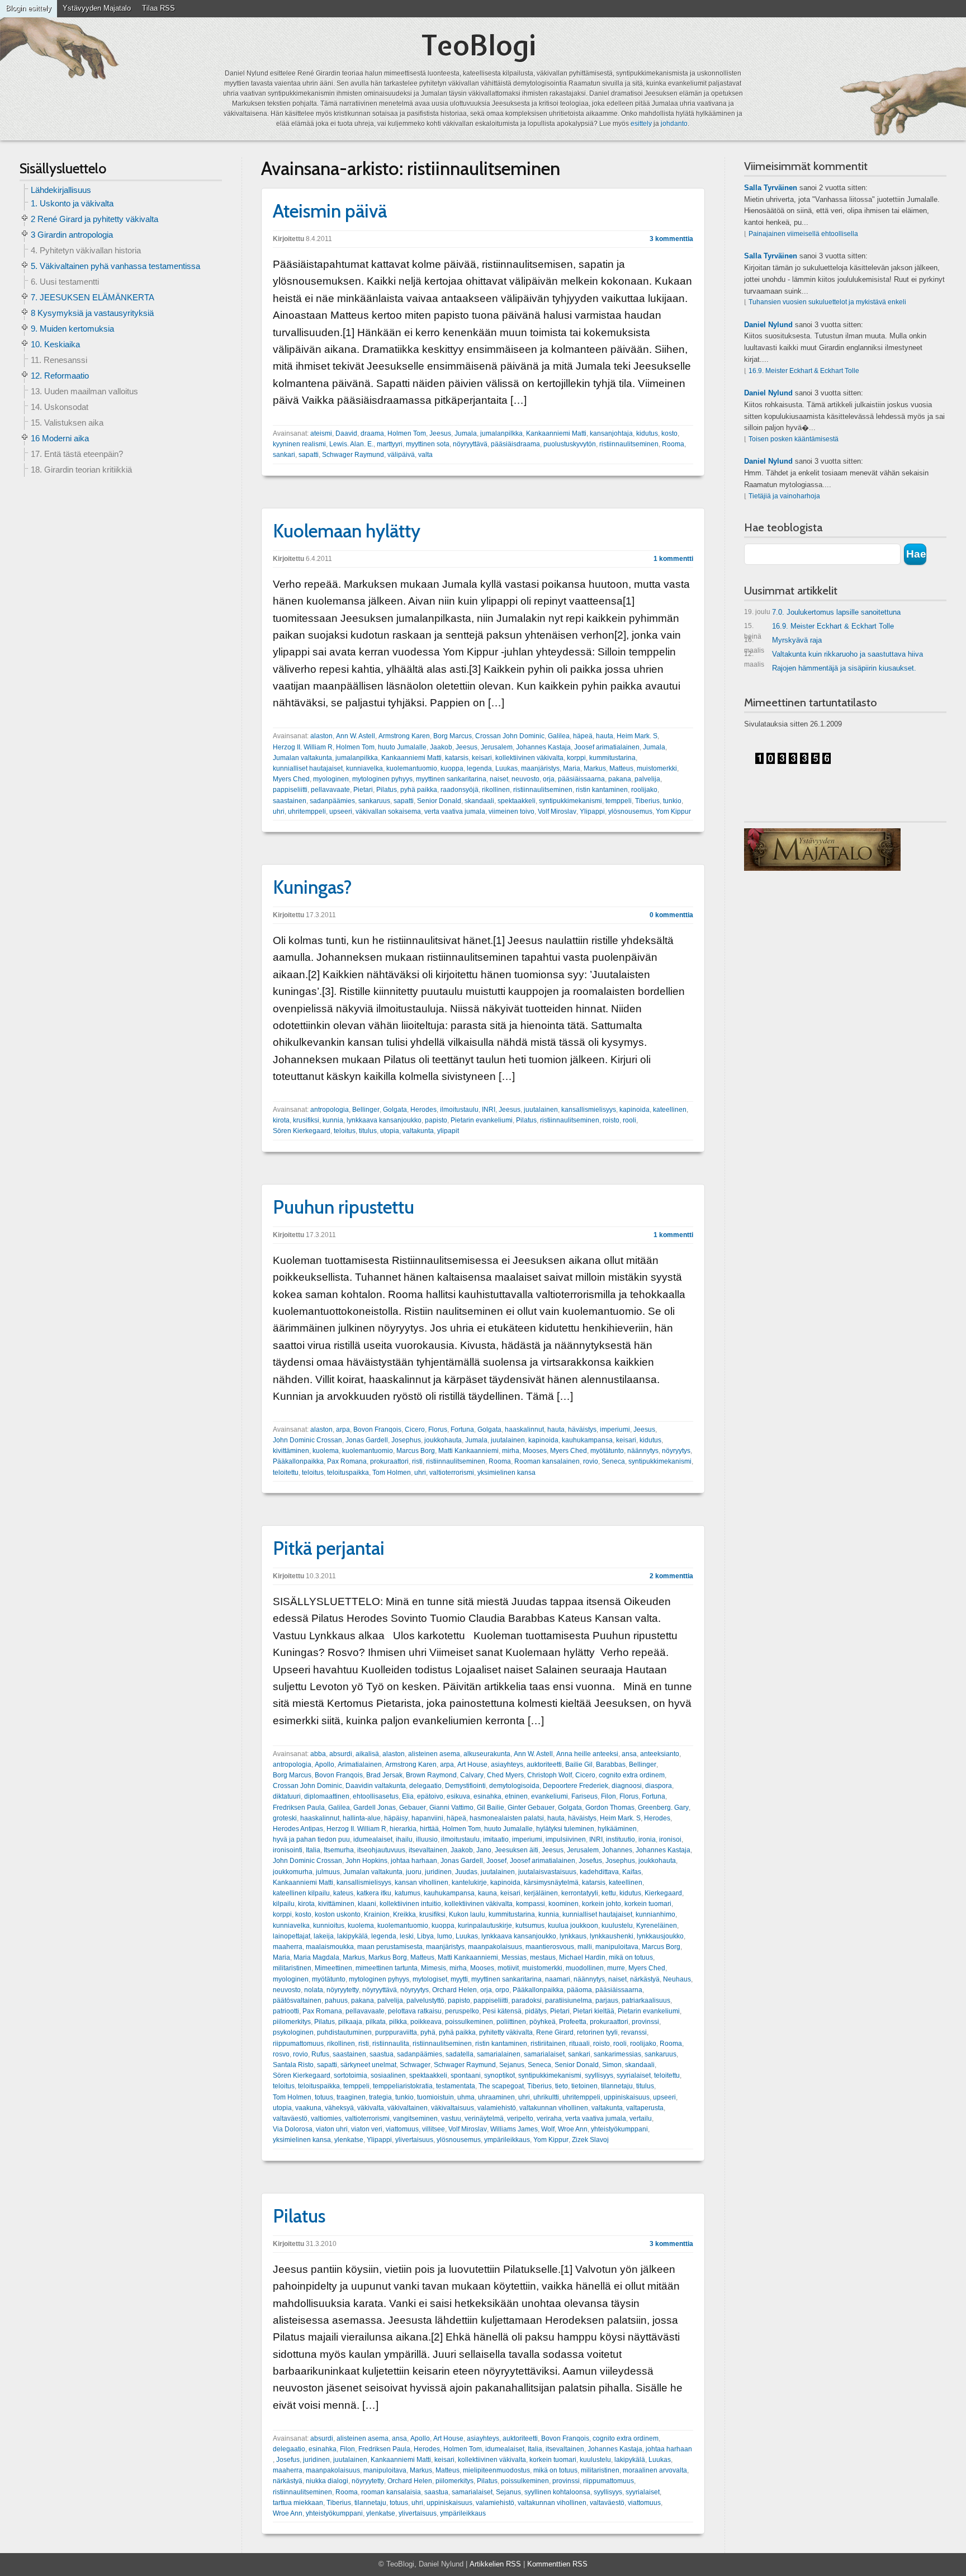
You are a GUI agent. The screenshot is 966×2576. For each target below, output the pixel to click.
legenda (479, 768)
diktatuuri (287, 1796)
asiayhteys (507, 1764)
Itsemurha (339, 1850)
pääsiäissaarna (581, 779)
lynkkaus (573, 1936)
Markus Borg (388, 1957)
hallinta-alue (362, 1818)
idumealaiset (373, 1839)
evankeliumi (550, 1796)
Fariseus (584, 1796)
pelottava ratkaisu (415, 2011)
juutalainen (541, 1110)
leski (407, 1936)
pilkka (398, 2022)
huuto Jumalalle (402, 747)
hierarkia (403, 1829)
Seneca (613, 1461)
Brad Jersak (384, 1775)
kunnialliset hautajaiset (308, 768)
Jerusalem (497, 747)
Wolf (548, 2129)
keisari (482, 758)
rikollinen (496, 790)
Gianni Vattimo (451, 1808)
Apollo (325, 1764)
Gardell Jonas (375, 1808)
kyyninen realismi (299, 444)
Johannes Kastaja (543, 747)
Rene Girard (555, 2032)
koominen (563, 1904)
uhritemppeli (307, 812)
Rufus (320, 2054)
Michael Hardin (582, 1957)
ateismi (321, 433)
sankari (284, 455)
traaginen (351, 2097)
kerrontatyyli (580, 1893)
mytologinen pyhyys (382, 779)
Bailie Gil (579, 1764)
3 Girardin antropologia (72, 235)
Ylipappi (592, 812)
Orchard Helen (454, 1990)
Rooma (673, 444)
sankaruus (374, 801)
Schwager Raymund (353, 455)
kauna (487, 1893)
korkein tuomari (648, 1904)
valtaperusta (645, 2108)
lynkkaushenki (612, 1936)
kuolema (326, 1451)
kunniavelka (364, 768)
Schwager (415, 2065)
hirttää (429, 1829)
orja (549, 779)
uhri (279, 812)
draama (372, 433)
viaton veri (367, 2129)
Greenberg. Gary (663, 1808)
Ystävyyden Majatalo (97, 8)
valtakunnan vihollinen (554, 2108)
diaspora (659, 1786)
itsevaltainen (428, 1850)
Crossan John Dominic (510, 736)
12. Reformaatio (60, 376)
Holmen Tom (407, 433)
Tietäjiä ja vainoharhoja (784, 496)
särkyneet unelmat (368, 2065)
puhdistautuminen (344, 2032)
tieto (562, 2086)
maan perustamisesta (390, 1947)
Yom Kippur (673, 812)
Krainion (377, 1914)
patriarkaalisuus (646, 2001)
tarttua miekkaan (298, 2503)
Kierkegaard (663, 1893)
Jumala (466, 433)
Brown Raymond (431, 1775)
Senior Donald (439, 801)
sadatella (460, 2054)
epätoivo (430, 1796)
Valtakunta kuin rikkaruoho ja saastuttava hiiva (834, 656)
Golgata (395, 1110)
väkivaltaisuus (453, 2108)
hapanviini (427, 1818)
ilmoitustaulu (459, 1110)
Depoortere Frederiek (576, 1786)
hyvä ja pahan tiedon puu (311, 1839)
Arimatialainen (360, 1764)
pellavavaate (330, 790)
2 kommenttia (671, 1576)
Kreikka (404, 1914)
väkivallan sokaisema (388, 812)
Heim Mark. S (637, 736)
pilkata (376, 2022)
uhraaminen (496, 2097)
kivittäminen (291, 1451)
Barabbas (611, 1764)
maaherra (288, 1947)
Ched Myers (505, 1775)
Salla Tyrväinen (771, 188)
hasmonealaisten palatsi (507, 1818)
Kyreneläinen (657, 1926)
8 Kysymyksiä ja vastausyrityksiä (92, 313)
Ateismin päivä (330, 211)
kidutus (647, 433)
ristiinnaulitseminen (629, 444)
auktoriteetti (544, 1764)
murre (616, 1968)
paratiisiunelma (569, 2001)
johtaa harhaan (414, 1861)
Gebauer (413, 1808)
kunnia (333, 1120)
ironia (647, 1839)
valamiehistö (497, 2108)
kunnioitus (329, 1926)
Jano (484, 1850)
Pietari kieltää (594, 2011)
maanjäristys (540, 768)
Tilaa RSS (158, 8)
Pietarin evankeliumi (482, 1120)
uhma (466, 2097)
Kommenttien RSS (557, 2564)
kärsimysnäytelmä (551, 1883)
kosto (669, 433)
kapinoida (634, 1110)
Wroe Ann (573, 2129)
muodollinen (585, 1968)
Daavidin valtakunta (376, 1786)
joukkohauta (443, 1440)
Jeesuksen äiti (517, 1850)
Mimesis (434, 1968)
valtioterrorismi (452, 1473)
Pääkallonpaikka (298, 1461)
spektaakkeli (517, 801)
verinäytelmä (484, 2119)
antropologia (330, 1110)
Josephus (406, 1440)
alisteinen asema (434, 1754)
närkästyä (645, 1979)
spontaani (466, 2075)
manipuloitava (617, 1947)
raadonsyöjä (460, 790)
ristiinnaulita (391, 2044)
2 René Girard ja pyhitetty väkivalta (94, 219)
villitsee (434, 2129)
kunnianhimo (655, 1914)
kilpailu (284, 1904)
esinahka (487, 1796)
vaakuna (308, 2108)
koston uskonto (338, 1914)
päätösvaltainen (297, 2001)
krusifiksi (306, 1120)
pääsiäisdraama (515, 444)
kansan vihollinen (422, 1883)
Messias (514, 1957)
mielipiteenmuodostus (496, 2470)
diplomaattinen (327, 1796)
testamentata (456, 2086)
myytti (459, 1979)
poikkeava (426, 2022)
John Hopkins (366, 1861)
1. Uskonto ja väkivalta (72, 203)
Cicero (415, 1429)
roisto (611, 1120)
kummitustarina (612, 758)
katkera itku (374, 1893)
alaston (321, 736)
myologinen (331, 779)
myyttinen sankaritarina (451, 779)
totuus (324, 2097)
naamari (558, 1979)
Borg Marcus (453, 736)
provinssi (645, 2022)
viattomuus (402, 2129)
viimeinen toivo (512, 812)
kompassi (531, 1904)
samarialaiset (544, 2054)
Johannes (617, 1850)
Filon (609, 1796)
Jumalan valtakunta (302, 758)
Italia (313, 1850)
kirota (281, 1120)
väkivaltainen (408, 2108)
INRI (489, 1110)
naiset (499, 779)
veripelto (520, 2119)
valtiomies (326, 2119)
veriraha (549, 2119)
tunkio (672, 801)
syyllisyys (599, 2075)
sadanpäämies (332, 801)
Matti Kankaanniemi (468, 1451)
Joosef (496, 1861)
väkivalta (371, 2108)
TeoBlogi (479, 45)
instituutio (621, 1839)
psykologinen (293, 2032)
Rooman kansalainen (547, 1461)
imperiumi (615, 1429)
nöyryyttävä (470, 444)
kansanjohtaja (611, 433)
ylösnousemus (630, 812)
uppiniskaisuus (627, 2097)
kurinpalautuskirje (485, 1926)
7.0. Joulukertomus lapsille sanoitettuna (822, 612)
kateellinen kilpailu (301, 1893)
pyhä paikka (419, 790)
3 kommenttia (671, 239)
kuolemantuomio (412, 768)
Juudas (466, 1872)
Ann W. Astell (356, 736)
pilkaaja (350, 2022)
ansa (629, 1754)
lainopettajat (292, 1936)
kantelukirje (469, 1883)
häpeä (583, 736)
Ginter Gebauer (531, 1808)
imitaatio (496, 1839)
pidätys (536, 2011)
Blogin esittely (29, 8)
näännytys (643, 1451)
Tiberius (647, 801)
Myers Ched (291, 779)
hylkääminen (617, 1829)
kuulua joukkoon (573, 1926)
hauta (605, 736)
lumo (445, 1936)
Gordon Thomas (610, 1808)
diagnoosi (627, 1786)
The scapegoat (501, 2086)
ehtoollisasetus (376, 1796)
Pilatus (387, 790)
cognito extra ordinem (632, 1775)
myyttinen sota (428, 444)
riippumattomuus (298, 2044)
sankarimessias (617, 2054)
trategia (380, 2097)
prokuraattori (389, 1461)
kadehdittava (599, 1872)
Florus (438, 1429)
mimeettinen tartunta (387, 1968)
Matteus (621, 768)
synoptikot (499, 2075)
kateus (343, 1893)
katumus (408, 1893)
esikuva (458, 1796)
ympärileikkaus (507, 2140)
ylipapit (448, 1131)
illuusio (427, 1839)
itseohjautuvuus (381, 1850)
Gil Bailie (491, 1808)
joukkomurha (293, 1872)
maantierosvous (550, 1947)
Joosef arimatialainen (607, 747)
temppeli (619, 801)
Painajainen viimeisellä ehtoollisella (803, 234)
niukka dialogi (327, 2481)
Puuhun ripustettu (344, 1207)
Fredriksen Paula (299, 1808)
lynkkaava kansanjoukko (384, 1120)
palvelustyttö (425, 2001)
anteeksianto (660, 1754)
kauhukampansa (587, 1440)
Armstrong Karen (404, 736)
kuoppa (452, 768)
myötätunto (607, 1451)
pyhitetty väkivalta (506, 2032)
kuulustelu (617, 1926)
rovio (591, 1461)
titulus (368, 1131)
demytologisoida (514, 1786)
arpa (343, 1429)
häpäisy (396, 1818)
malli (585, 1947)
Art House (472, 1764)
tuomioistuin (435, 2097)
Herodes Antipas (298, 1829)
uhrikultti (546, 2097)
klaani (367, 1904)
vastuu (451, 2119)
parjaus (607, 2001)
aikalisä (367, 1754)
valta (425, 455)
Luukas (506, 768)
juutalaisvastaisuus (547, 1872)
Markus (595, 768)
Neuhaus (677, 1979)
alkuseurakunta (487, 1754)
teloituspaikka (348, 1473)
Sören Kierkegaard (302, 1131)
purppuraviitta (396, 2032)
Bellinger (366, 1110)
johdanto (674, 124)
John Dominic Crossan (307, 1440)
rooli (629, 1120)
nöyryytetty (343, 1990)
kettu (609, 1893)
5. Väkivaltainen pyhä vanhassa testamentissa (115, 266)
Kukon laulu (467, 1914)
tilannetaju (617, 2086)
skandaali (479, 801)
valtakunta (418, 1131)
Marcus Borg (416, 1451)
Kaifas (632, 1872)
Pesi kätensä (502, 2011)
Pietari (363, 790)
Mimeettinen (333, 1968)
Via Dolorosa (293, 2129)
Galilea (559, 736)
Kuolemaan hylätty (347, 531)
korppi (576, 758)
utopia (390, 1131)
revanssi (634, 2032)
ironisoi (670, 1839)
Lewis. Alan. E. (351, 444)
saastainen (290, 801)
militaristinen (292, 1968)
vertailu (641, 2119)
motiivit (508, 1968)
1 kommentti (673, 559)
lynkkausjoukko (660, 1936)
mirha (511, 1451)
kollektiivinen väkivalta (529, 758)
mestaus (543, 1957)
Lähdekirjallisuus (61, 190)
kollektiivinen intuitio (410, 1904)
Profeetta (573, 2022)
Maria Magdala (316, 1957)
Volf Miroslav (557, 812)
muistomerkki (657, 768)
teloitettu (286, 1473)
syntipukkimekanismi (570, 801)
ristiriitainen (548, 2044)
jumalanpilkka (501, 433)
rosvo (281, 2054)
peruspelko (462, 2011)
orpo (502, 1990)
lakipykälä (352, 1936)
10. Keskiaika (55, 344)
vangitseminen (415, 2119)
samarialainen (499, 2054)
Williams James (514, 2129)
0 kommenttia (671, 915)
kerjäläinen (541, 1893)
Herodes (423, 1110)
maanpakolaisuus (495, 1947)
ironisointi (288, 1850)
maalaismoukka (330, 1947)
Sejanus (512, 2065)
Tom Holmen (392, 1473)
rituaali (579, 2044)
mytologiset (430, 1979)
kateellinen (670, 1110)
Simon (612, 2065)
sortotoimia (351, 2075)
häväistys (582, 1429)
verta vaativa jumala (455, 812)
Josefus (590, 1861)
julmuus (328, 1872)
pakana (620, 779)
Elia (408, 1796)
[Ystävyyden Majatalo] (822, 850)
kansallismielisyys (589, 1110)
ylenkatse (349, 2140)
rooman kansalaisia (391, 2492)
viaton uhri (332, 2129)
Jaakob (441, 747)
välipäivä (401, 455)
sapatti (309, 455)
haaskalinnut (524, 1429)
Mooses (535, 1451)
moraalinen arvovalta (655, 2470)
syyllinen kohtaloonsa (557, 2492)
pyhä (428, 2032)
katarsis (457, 758)
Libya (425, 1936)
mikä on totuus (631, 1957)
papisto (436, 1120)
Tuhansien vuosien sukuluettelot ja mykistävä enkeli (827, 302)
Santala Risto (293, 2065)
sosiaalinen (388, 2075)
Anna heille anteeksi (587, 1754)
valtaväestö (290, 2119)
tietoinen (584, 2086)
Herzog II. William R (303, 747)
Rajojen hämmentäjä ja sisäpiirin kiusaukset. (844, 668)
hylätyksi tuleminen (565, 1829)
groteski (285, 1818)
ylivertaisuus (414, 2140)
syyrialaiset (634, 2075)
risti (417, 1461)
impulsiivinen (566, 1839)
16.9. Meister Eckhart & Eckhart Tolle (804, 371)
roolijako (644, 790)
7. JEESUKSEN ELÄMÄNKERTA (93, 297)
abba (318, 1754)
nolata (314, 1990)
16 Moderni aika (60, 438)
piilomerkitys (292, 2022)
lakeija (324, 1936)
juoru (414, 1872)
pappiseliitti (290, 790)
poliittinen (511, 2022)
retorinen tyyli (597, 2032)
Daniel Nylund (768, 325)
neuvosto (525, 779)
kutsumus (530, 1926)
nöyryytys (676, 1451)
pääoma (579, 1990)
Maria (572, 768)
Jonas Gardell (367, 1440)
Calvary (472, 1775)
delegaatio (425, 1786)
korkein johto (602, 1904)
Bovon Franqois (377, 1429)
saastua (382, 2054)
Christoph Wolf (550, 1775)
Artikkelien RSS (495, 2564)
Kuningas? (312, 887)
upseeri (341, 812)
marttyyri (390, 444)
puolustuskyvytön (570, 444)
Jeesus (440, 433)
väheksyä (339, 2108)
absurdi (341, 1754)
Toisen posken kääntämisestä (794, 439)
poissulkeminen (469, 2022)
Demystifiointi (465, 1786)
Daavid (346, 433)
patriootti (286, 2011)
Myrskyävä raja (783, 642)
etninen (516, 1796)
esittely (641, 124)
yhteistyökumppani (619, 2129)
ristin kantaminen (602, 790)
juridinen (438, 1872)
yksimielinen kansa (506, 1473)
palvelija (647, 779)
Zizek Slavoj (590, 2140)
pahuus (336, 2001)
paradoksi (527, 2001)
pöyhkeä (543, 2022)
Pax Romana (347, 1461)
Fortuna (462, 1429)
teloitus (345, 1131)
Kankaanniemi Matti (556, 433)
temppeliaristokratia (403, 2086)
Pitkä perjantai (329, 1548)
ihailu (404, 1839)
